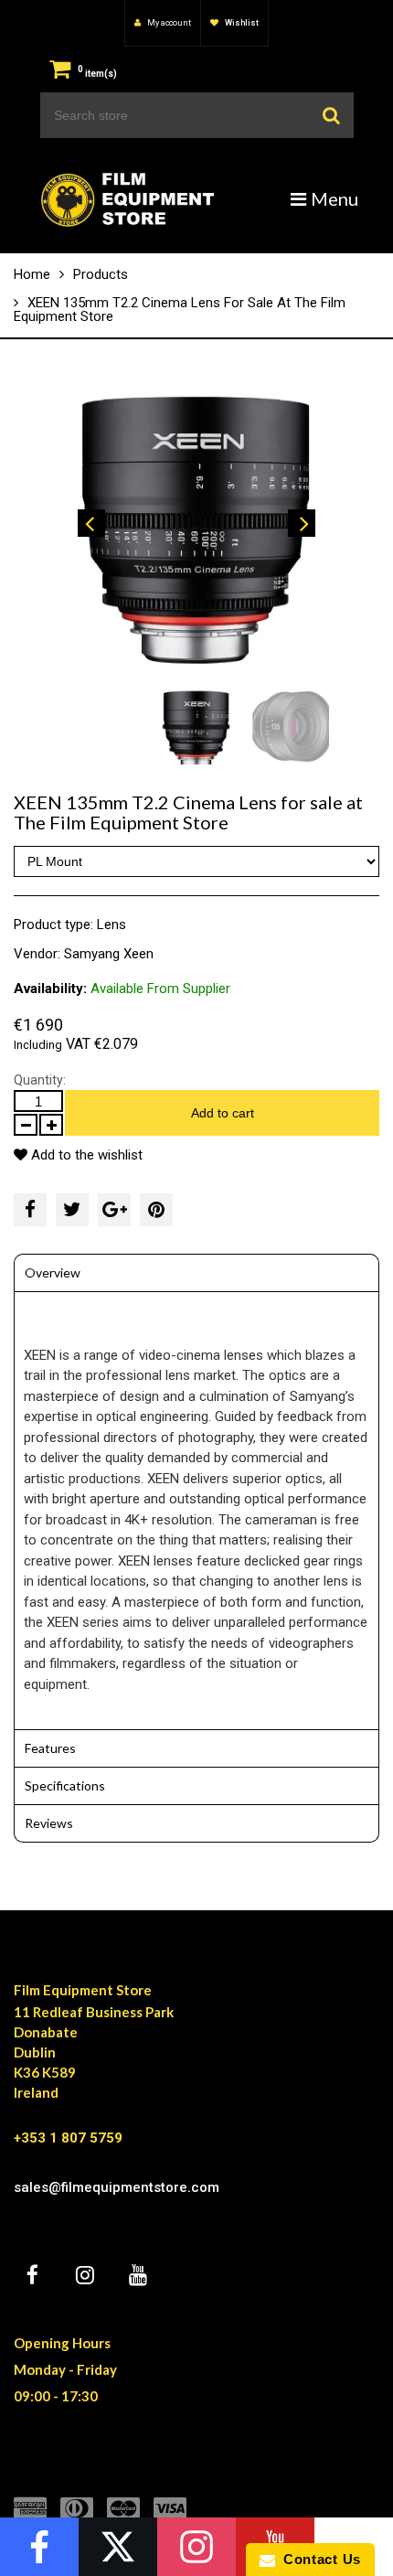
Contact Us (318, 2559)
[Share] (30, 1210)
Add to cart (223, 1113)
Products (101, 274)
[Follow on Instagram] (196, 2547)
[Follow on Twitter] (118, 2547)
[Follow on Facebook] (39, 2547)
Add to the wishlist (85, 1155)
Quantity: (40, 1080)
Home (32, 274)
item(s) (97, 74)
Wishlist (241, 23)
